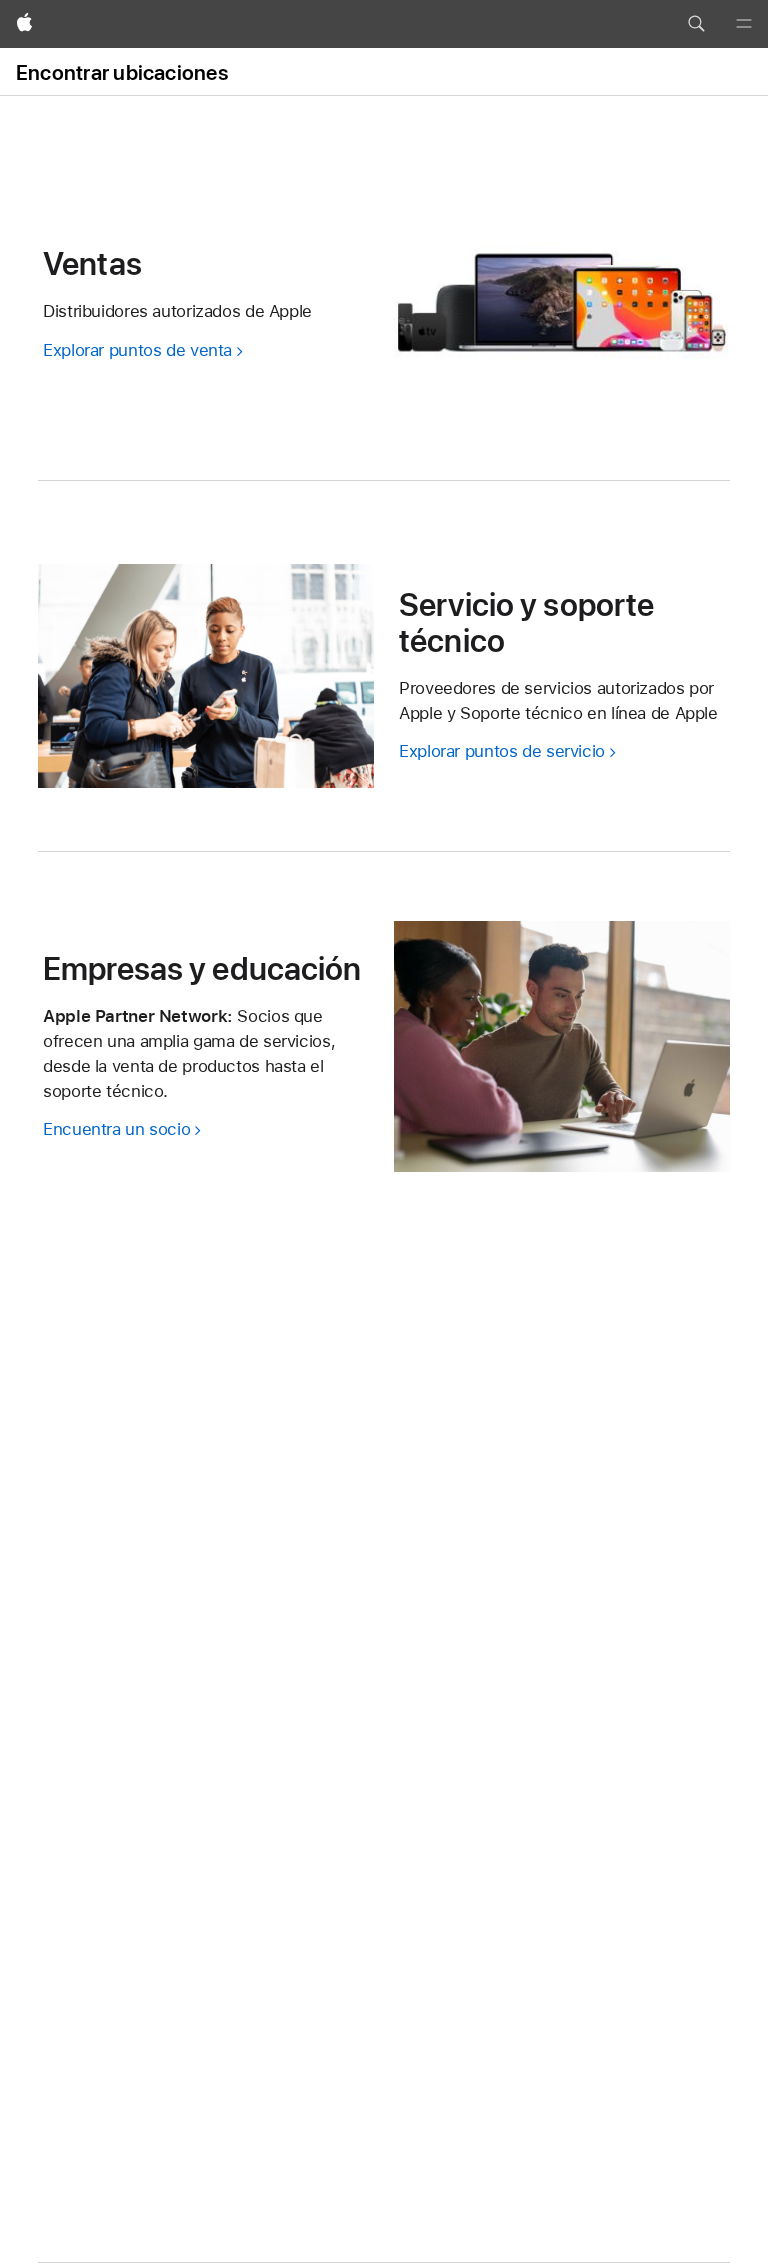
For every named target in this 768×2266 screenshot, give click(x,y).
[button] (696, 24)
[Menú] (744, 24)
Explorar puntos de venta (137, 350)
